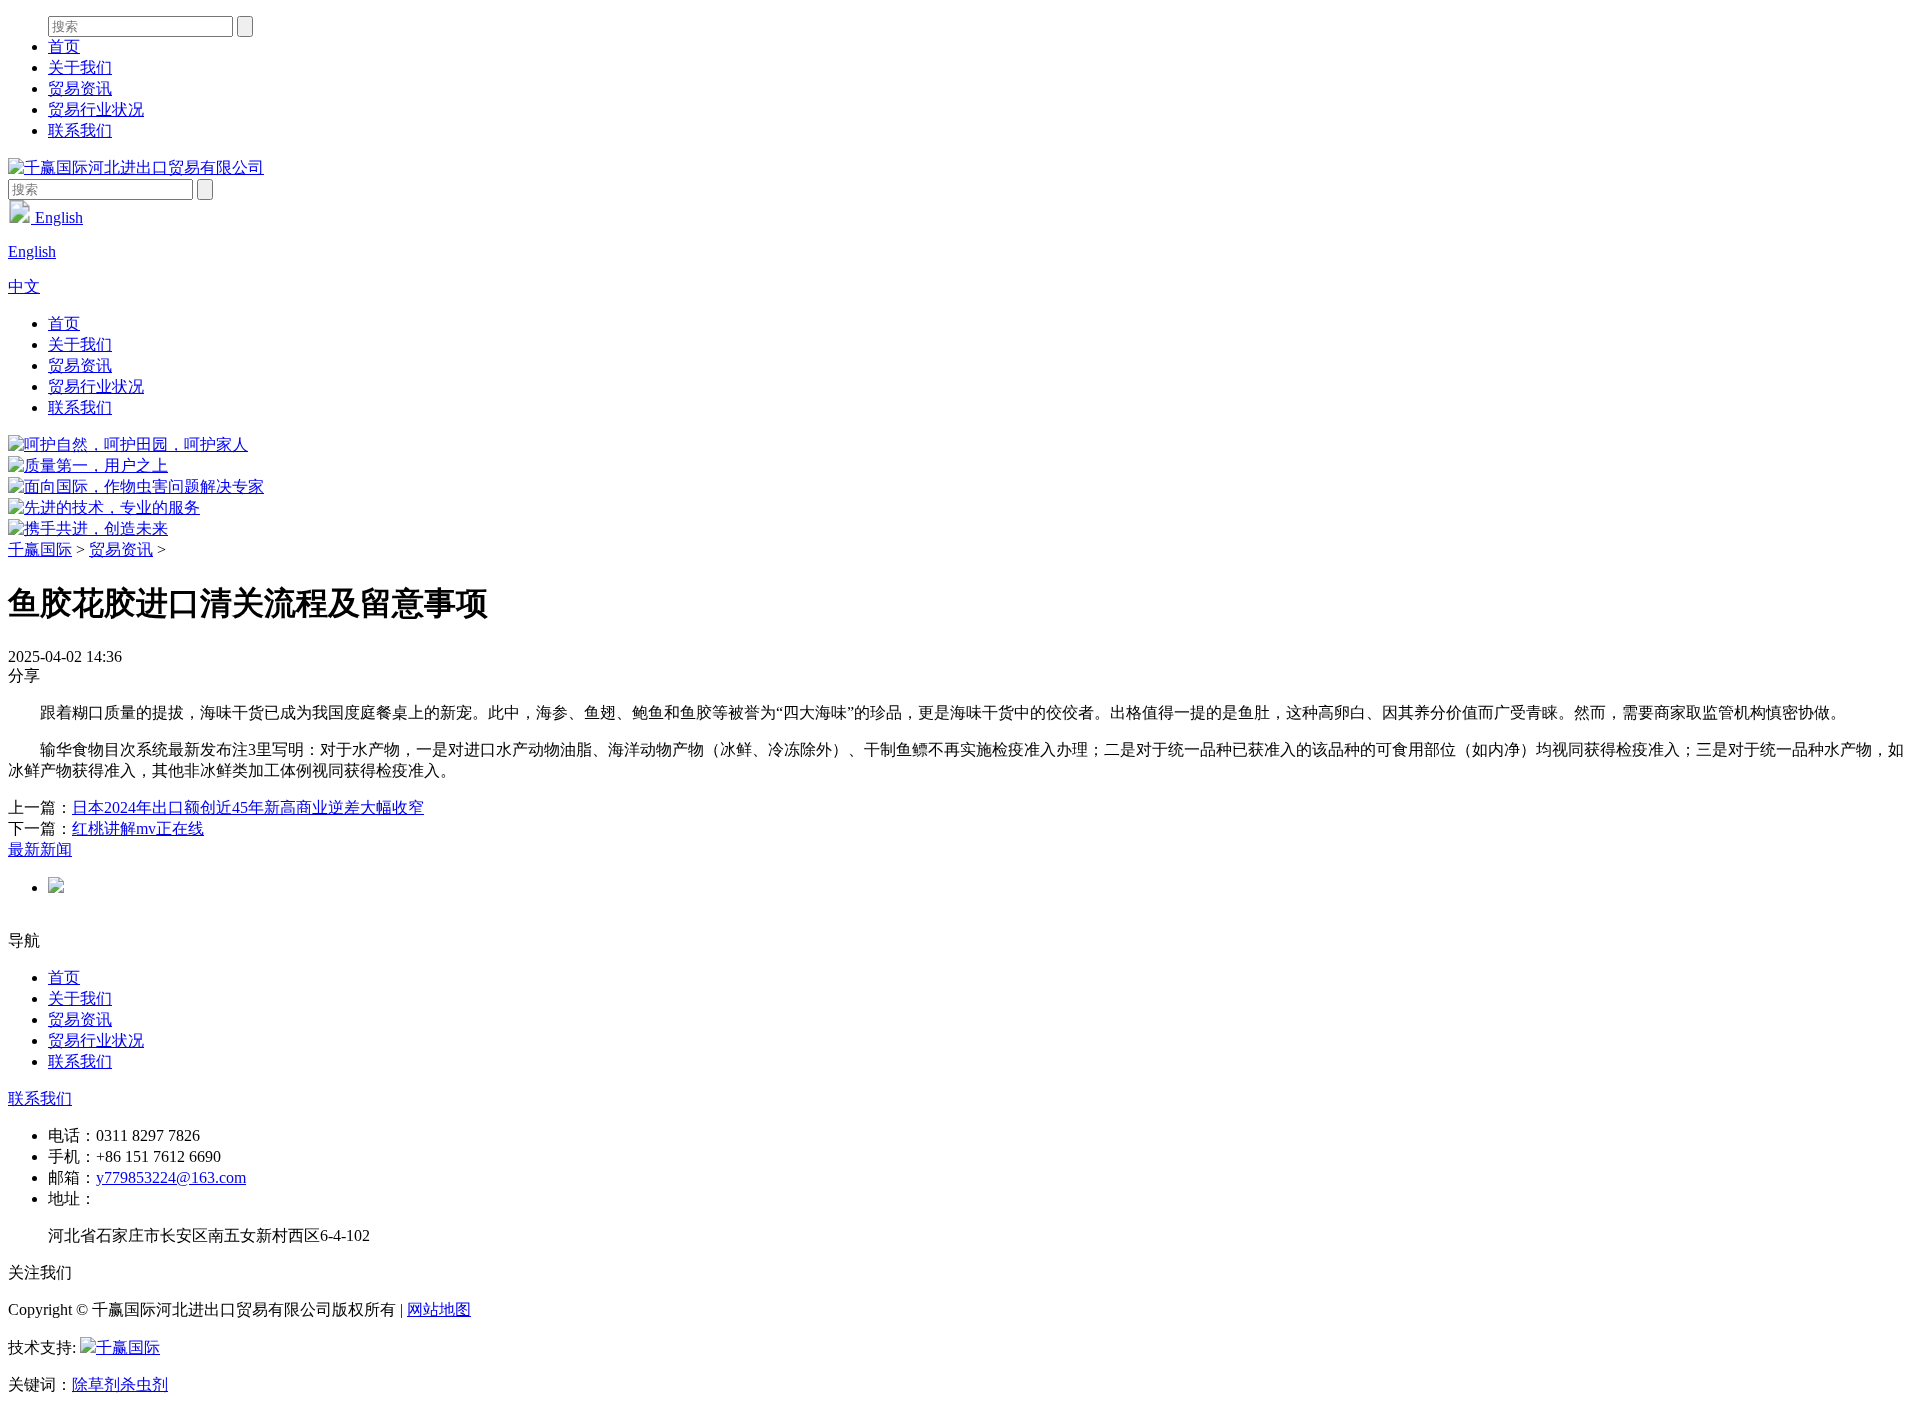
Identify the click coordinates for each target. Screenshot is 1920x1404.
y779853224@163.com (171, 1177)
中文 (24, 286)
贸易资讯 (80, 88)
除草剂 (96, 1384)
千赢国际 (40, 549)
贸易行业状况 (96, 109)
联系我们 (80, 130)
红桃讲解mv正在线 (138, 828)
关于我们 (80, 67)
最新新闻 (40, 849)
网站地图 (439, 1309)
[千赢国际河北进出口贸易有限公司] (136, 167)
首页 (64, 46)
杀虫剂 (144, 1384)
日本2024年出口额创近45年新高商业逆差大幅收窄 (248, 807)
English (57, 217)
